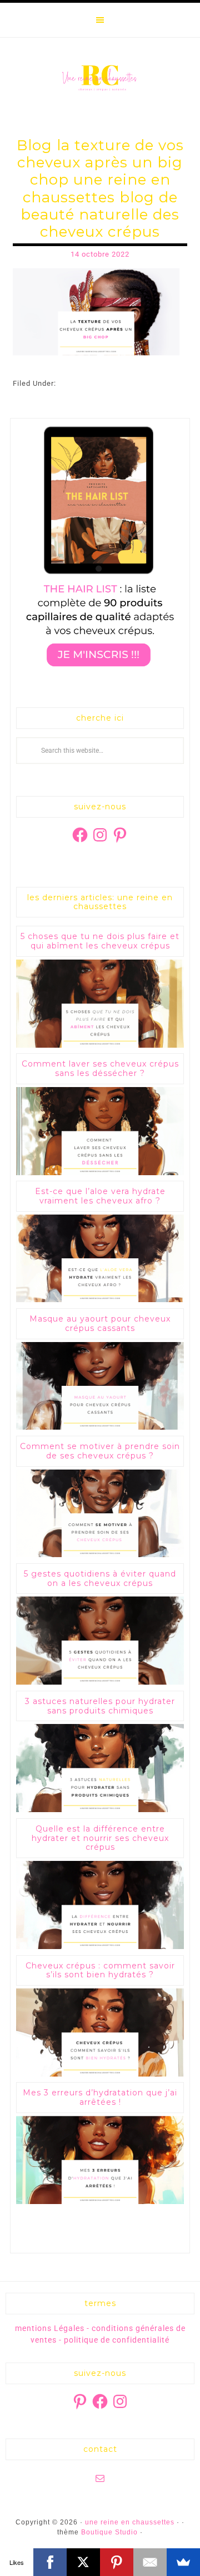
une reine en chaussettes (100, 78)
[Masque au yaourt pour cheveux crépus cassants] (100, 1427)
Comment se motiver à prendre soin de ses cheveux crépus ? (100, 1451)
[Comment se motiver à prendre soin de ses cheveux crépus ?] (100, 1555)
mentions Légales (50, 2328)
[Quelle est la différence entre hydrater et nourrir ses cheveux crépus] (100, 1947)
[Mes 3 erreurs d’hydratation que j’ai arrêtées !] (100, 2202)
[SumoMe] (183, 2562)
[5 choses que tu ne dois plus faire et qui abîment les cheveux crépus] (100, 1045)
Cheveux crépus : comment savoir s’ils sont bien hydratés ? (100, 1970)
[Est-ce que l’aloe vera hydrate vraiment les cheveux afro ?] (100, 1300)
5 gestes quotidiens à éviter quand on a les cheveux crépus (100, 1578)
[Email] (150, 2562)
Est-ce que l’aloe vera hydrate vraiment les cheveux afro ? (100, 1196)
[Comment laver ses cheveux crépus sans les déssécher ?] (100, 1173)
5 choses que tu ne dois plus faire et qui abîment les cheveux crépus (100, 941)
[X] (83, 2562)
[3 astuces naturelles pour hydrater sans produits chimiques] (100, 1810)
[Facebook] (50, 2562)
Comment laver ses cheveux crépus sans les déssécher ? (100, 1068)
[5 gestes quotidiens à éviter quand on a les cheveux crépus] (100, 1682)
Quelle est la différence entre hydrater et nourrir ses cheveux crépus (100, 1838)
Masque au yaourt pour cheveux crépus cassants (100, 1323)
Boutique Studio (109, 2532)
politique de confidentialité (117, 2340)
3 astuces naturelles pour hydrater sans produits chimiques (100, 1706)
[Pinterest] (117, 2562)
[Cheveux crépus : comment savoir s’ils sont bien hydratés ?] (100, 2074)
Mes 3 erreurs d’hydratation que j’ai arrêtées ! (100, 2097)
